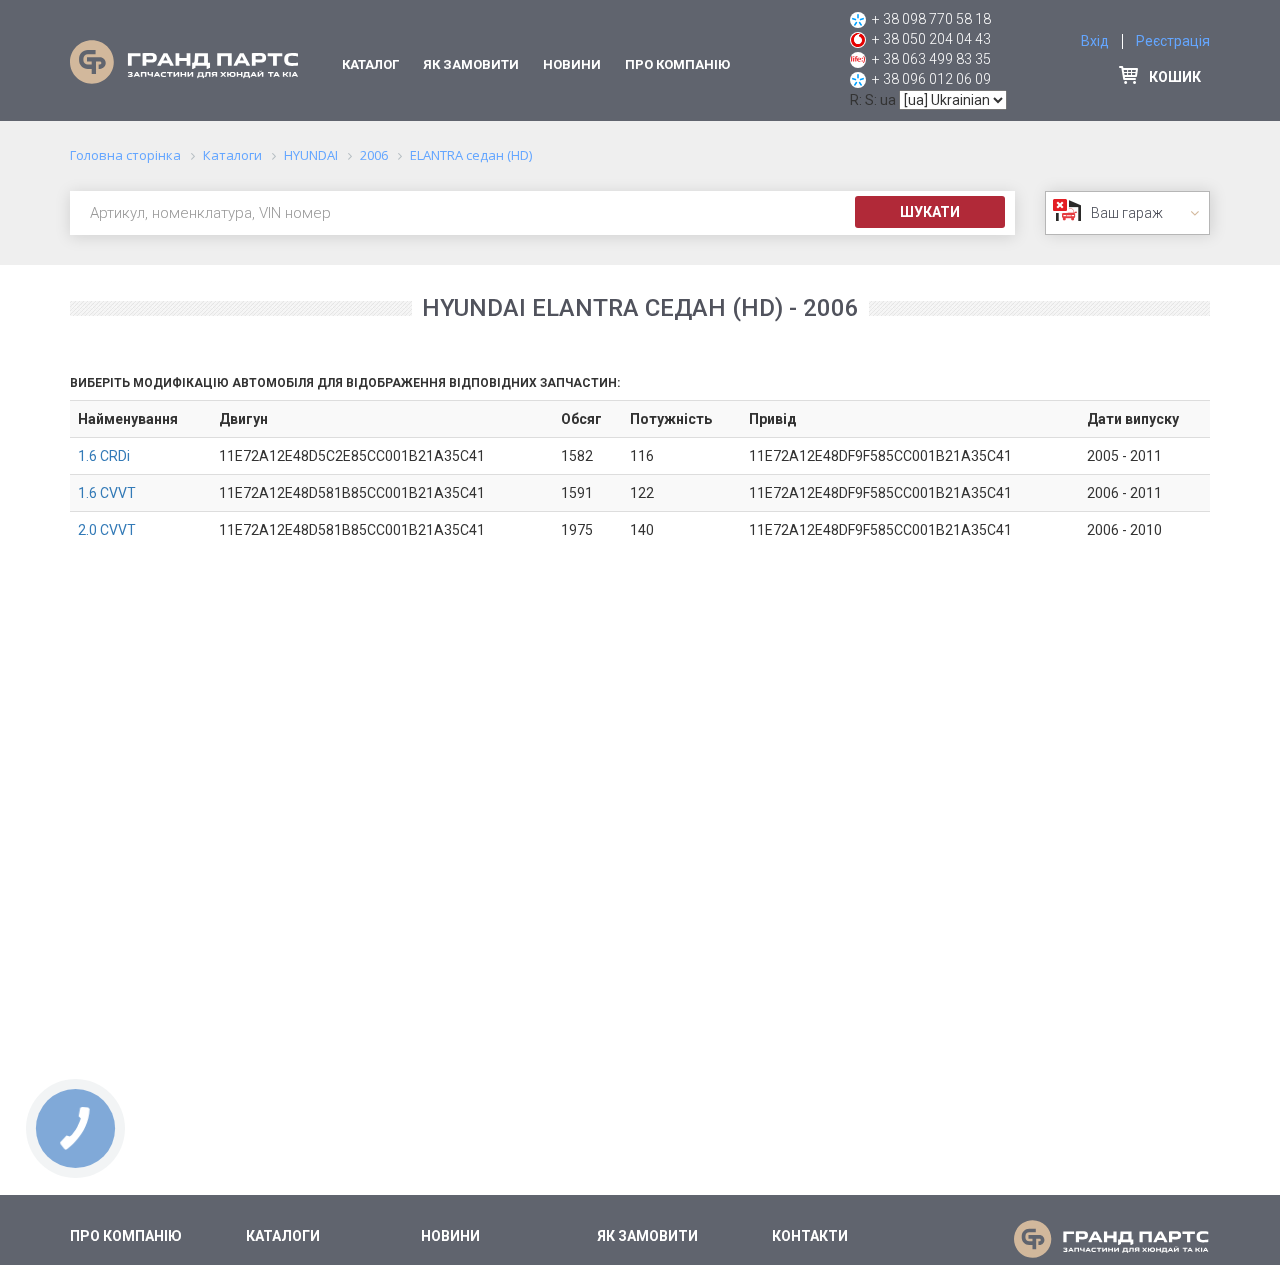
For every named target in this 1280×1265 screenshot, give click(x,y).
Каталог (370, 64)
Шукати (930, 212)
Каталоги (283, 1236)
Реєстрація (1173, 41)
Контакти (810, 1236)
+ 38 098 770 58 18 (931, 19)
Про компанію (677, 64)
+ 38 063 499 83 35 (931, 59)
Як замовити (471, 64)
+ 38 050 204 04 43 (931, 39)
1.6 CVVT (107, 493)
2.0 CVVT (107, 530)
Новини (572, 64)
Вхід (1095, 41)
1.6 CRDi (104, 456)
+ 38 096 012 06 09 (931, 79)
